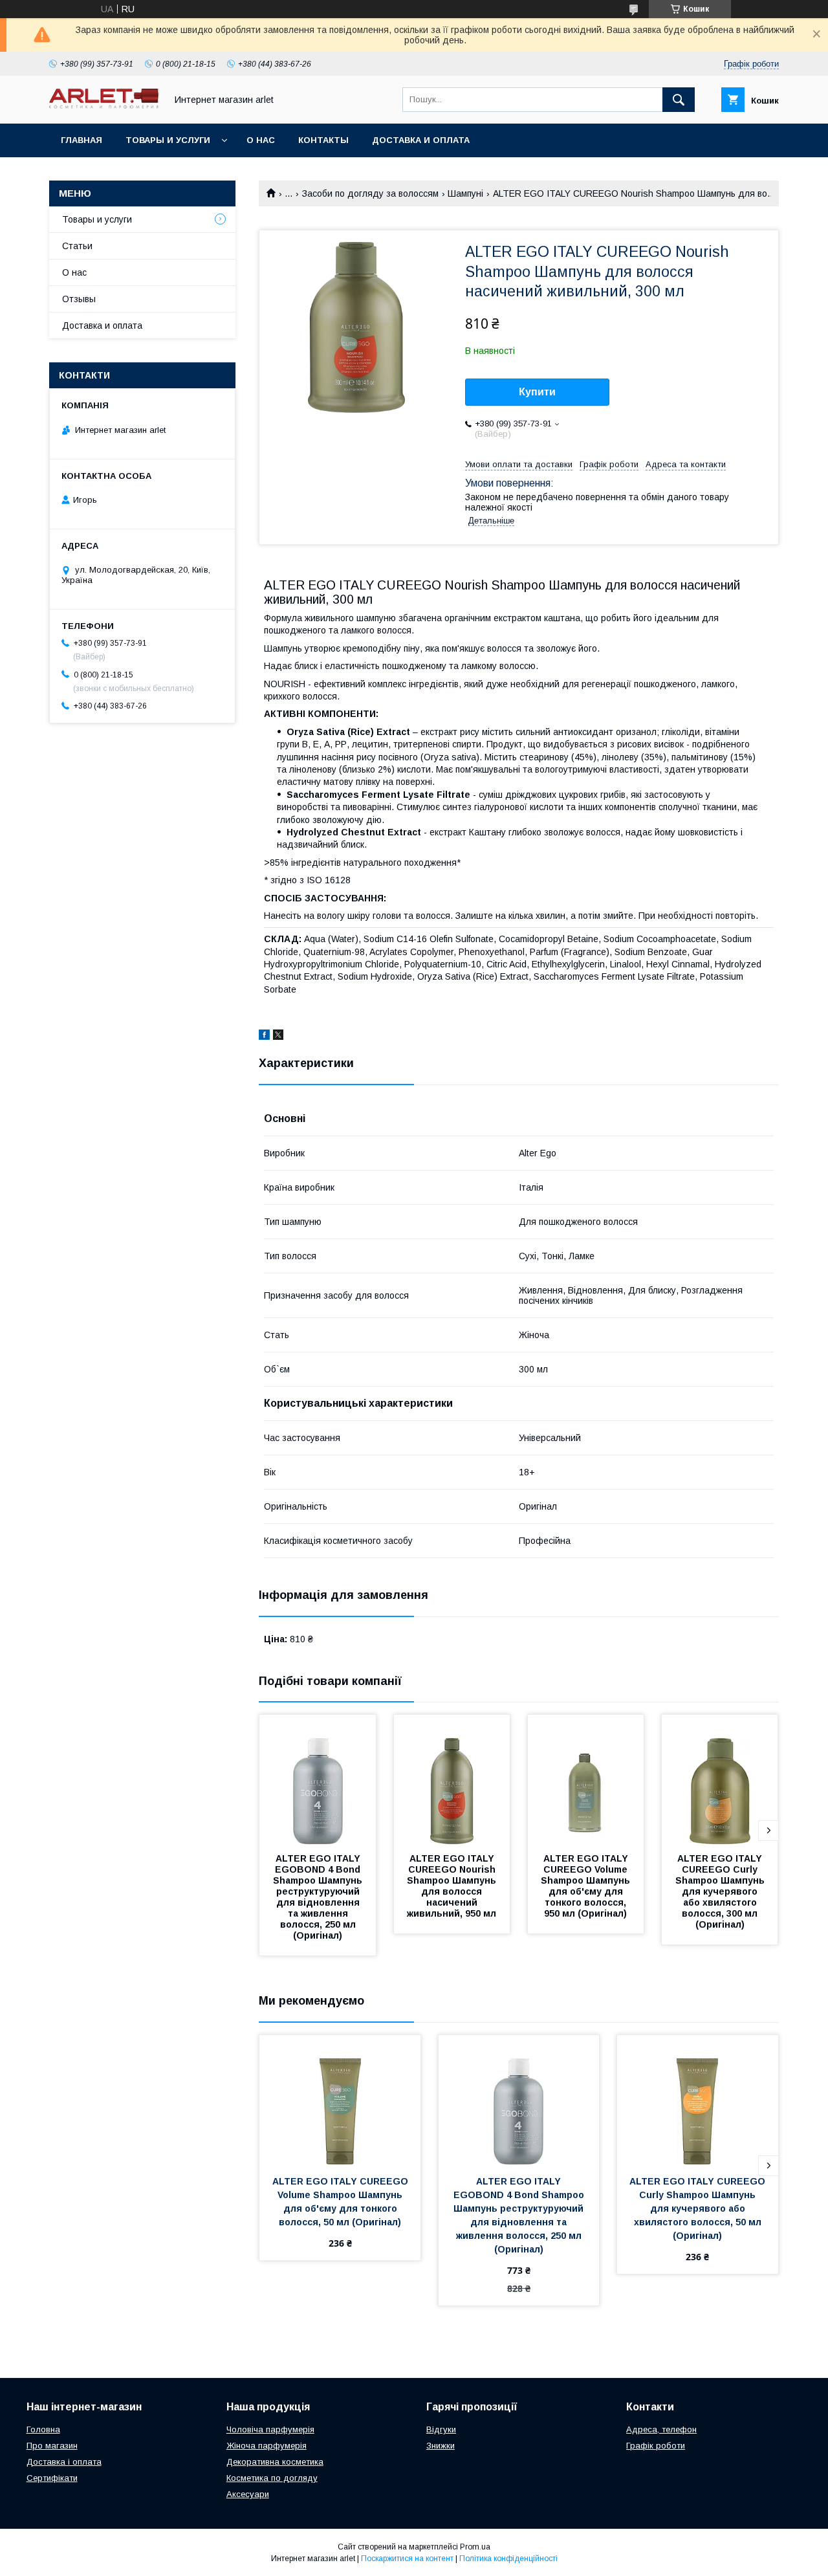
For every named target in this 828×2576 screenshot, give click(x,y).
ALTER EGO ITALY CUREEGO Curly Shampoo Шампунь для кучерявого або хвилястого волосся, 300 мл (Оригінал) (721, 1891)
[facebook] (264, 1037)
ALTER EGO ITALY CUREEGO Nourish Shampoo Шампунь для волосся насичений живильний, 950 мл (453, 1886)
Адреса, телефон (661, 2429)
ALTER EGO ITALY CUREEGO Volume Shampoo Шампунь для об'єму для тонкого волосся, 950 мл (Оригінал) (587, 1886)
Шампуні (465, 193)
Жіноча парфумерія (267, 2446)
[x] (278, 1037)
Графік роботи (656, 2446)
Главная (82, 140)
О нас (261, 140)
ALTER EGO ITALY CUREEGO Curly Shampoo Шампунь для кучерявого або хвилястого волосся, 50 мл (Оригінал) (699, 2208)
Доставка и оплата (421, 140)
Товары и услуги (168, 140)
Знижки (441, 2446)
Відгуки (441, 2429)
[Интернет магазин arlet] (104, 105)
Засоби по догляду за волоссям (370, 193)
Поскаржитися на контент (407, 2559)
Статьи (77, 246)
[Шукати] (679, 100)
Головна (43, 2429)
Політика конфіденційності (508, 2559)
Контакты (323, 140)
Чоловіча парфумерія (270, 2429)
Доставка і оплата (64, 2462)
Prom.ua (475, 2547)
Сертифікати (52, 2478)
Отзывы (79, 299)
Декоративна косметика (275, 2462)
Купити (537, 392)
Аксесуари (248, 2494)
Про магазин (52, 2446)
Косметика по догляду (272, 2478)
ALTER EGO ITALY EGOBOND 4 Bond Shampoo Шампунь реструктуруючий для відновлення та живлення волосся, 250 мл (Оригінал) (319, 1897)
